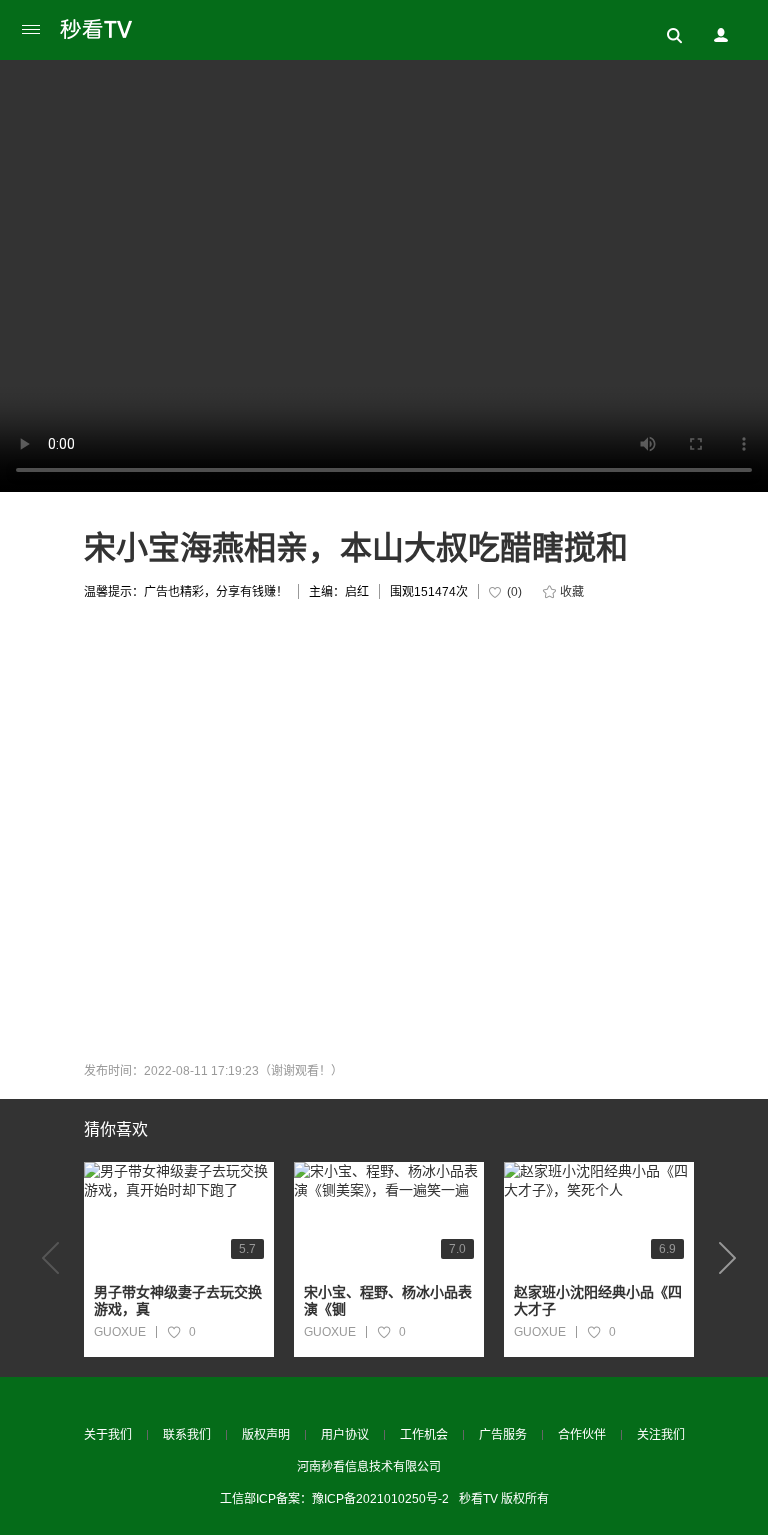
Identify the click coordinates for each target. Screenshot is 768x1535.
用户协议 (345, 1435)
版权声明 (266, 1435)
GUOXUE (120, 1332)
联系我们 (187, 1435)
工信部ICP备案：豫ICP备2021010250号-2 (334, 1499)
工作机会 (424, 1435)
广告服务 (503, 1435)
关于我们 (108, 1435)
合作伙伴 (582, 1435)
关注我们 (661, 1435)
